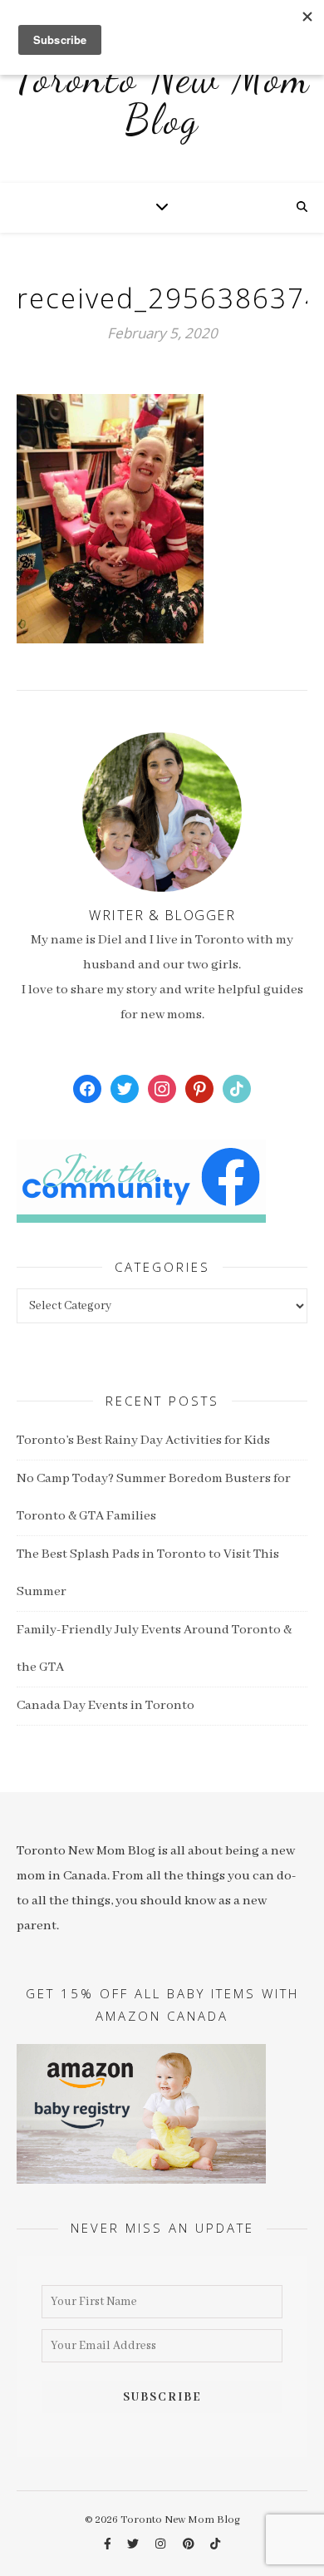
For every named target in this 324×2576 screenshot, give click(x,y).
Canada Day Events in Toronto (106, 1706)
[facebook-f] (109, 2545)
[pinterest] (190, 2545)
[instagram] (162, 2545)
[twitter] (134, 2545)
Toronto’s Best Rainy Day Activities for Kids (143, 1441)
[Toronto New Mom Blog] (162, 108)
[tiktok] (215, 2545)
